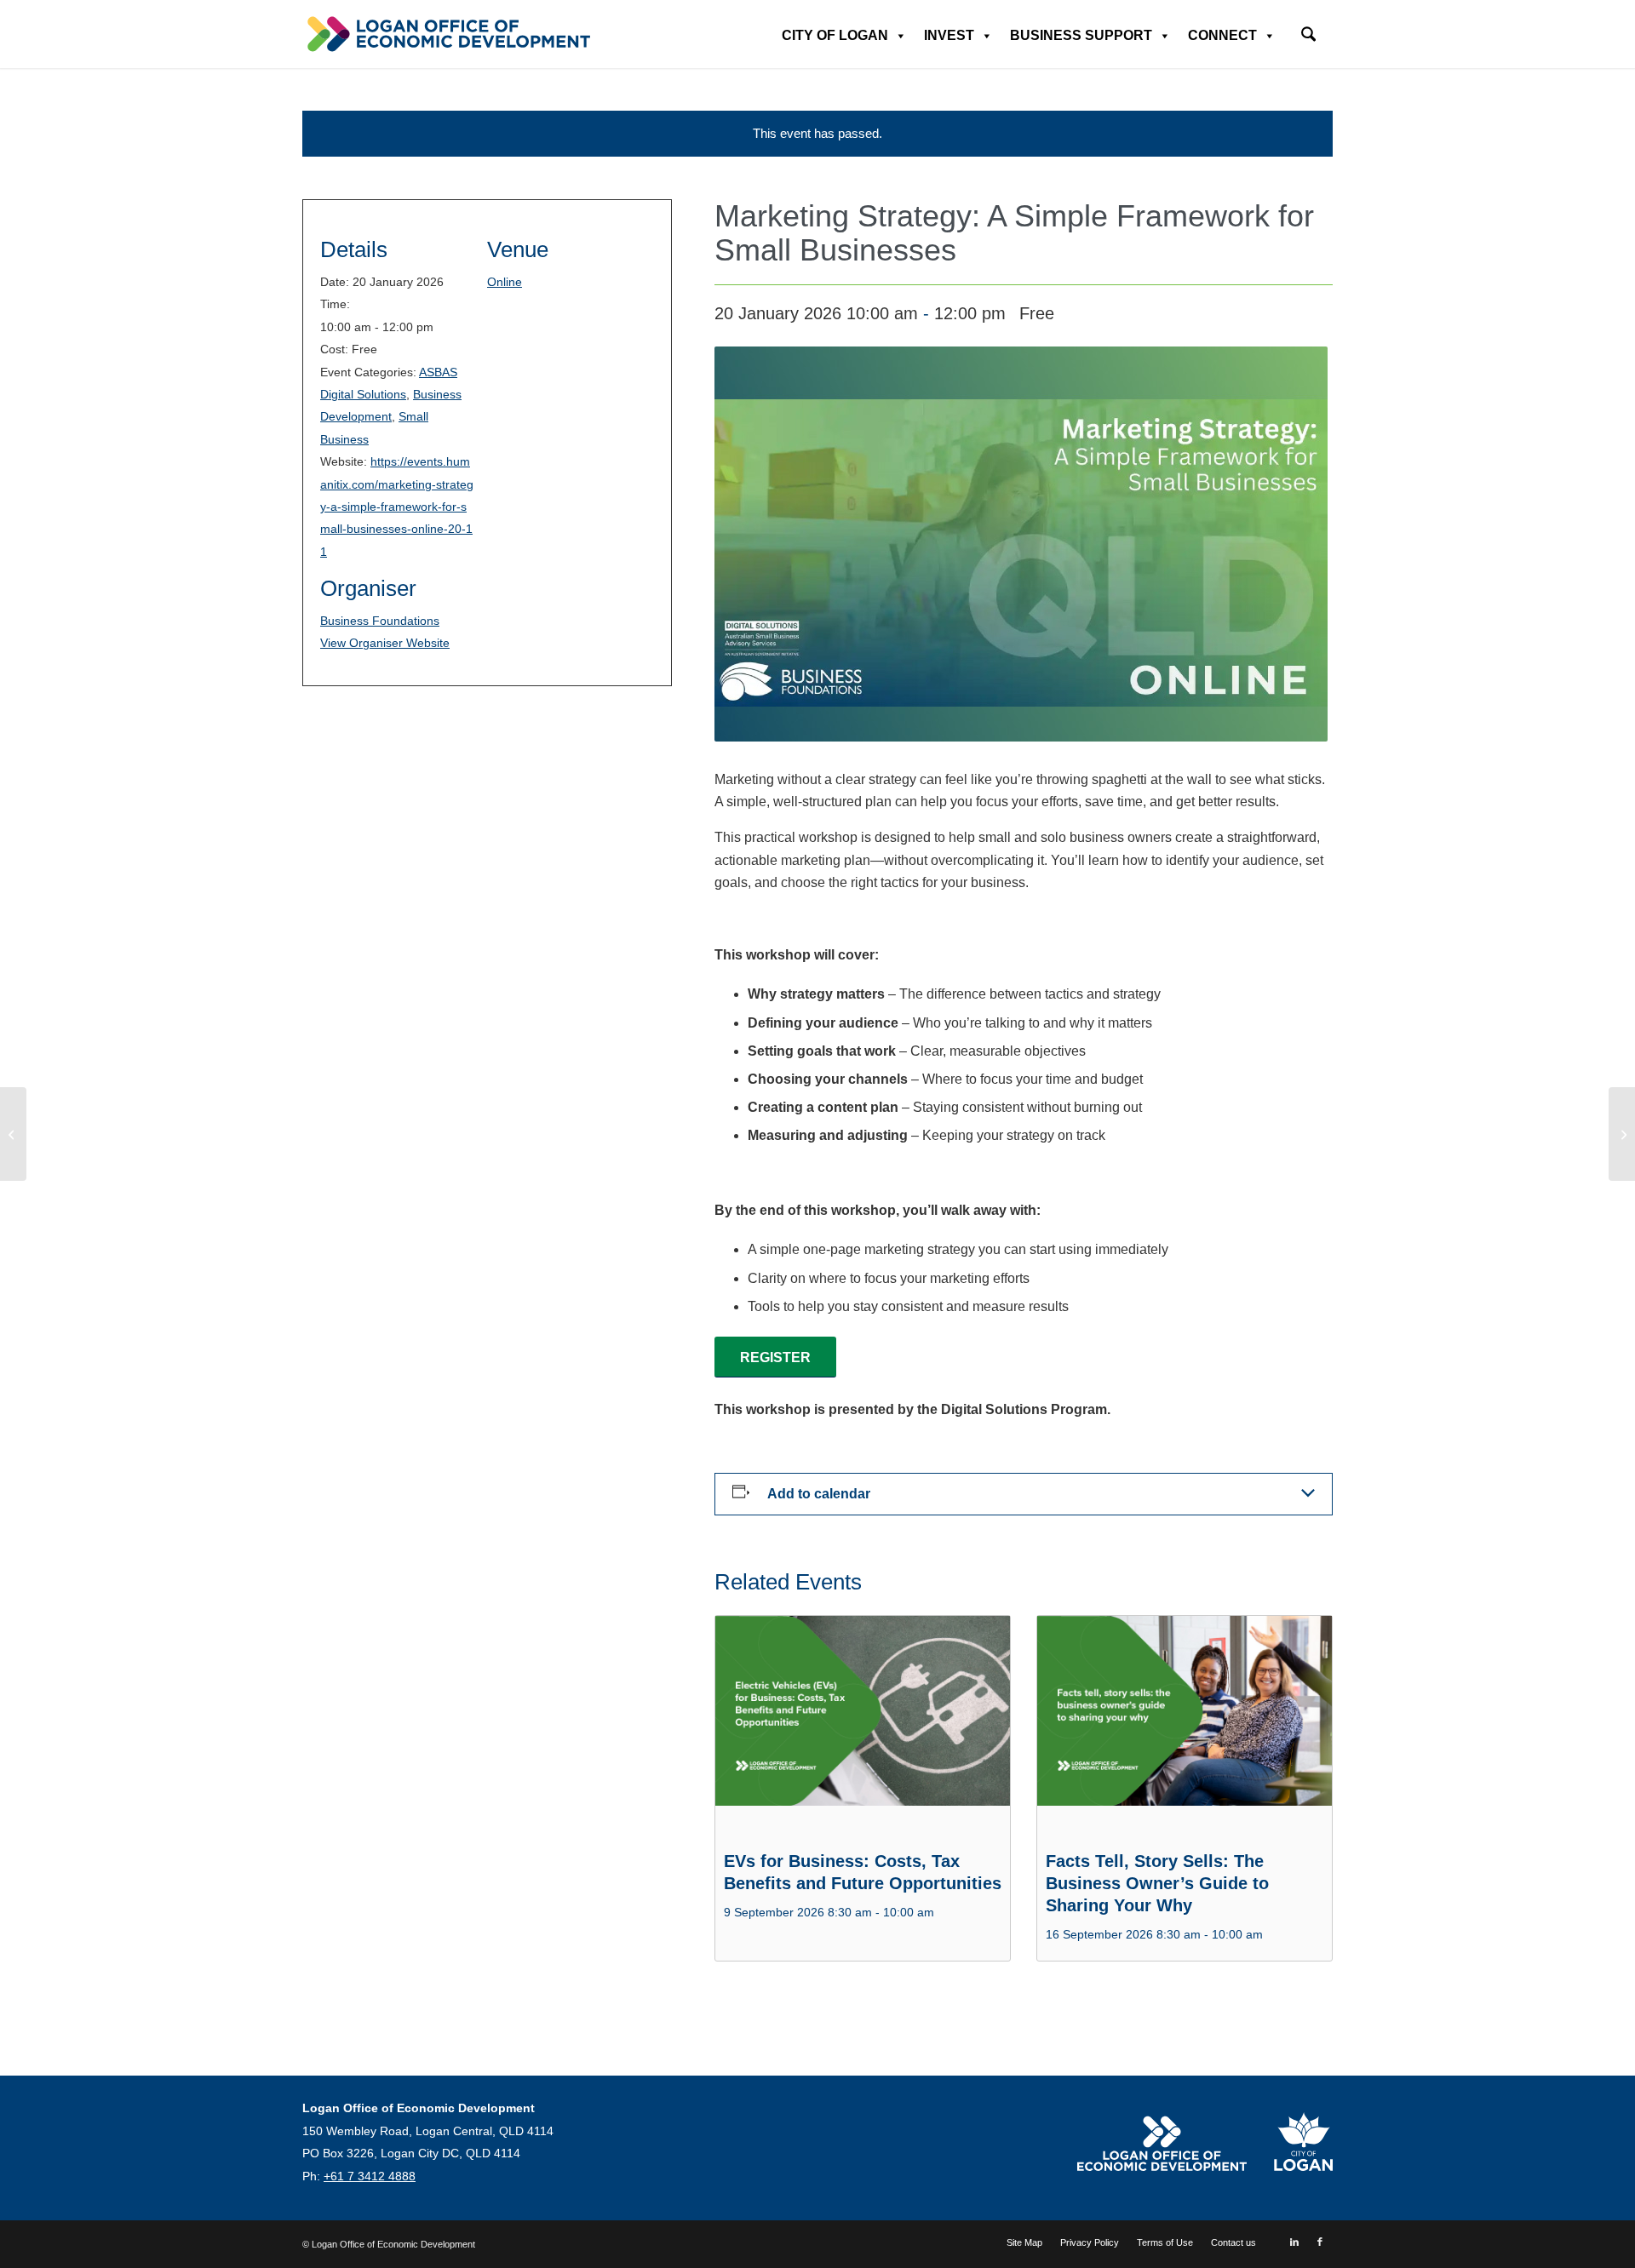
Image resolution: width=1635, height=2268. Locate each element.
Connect (1222, 35)
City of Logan (835, 35)
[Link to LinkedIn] (1294, 2242)
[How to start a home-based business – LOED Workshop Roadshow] (13, 1134)
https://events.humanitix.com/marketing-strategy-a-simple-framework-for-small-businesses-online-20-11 (397, 507)
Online (505, 282)
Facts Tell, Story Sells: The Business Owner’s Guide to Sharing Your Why (1157, 1883)
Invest (949, 35)
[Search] (1308, 36)
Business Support (1081, 35)
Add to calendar (819, 1494)
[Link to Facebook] (1320, 2242)
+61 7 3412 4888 (370, 2176)
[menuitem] (1308, 29)
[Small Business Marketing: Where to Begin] (1622, 1134)
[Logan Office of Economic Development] (447, 34)
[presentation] (863, 1727)
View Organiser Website (385, 643)
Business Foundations (380, 621)
